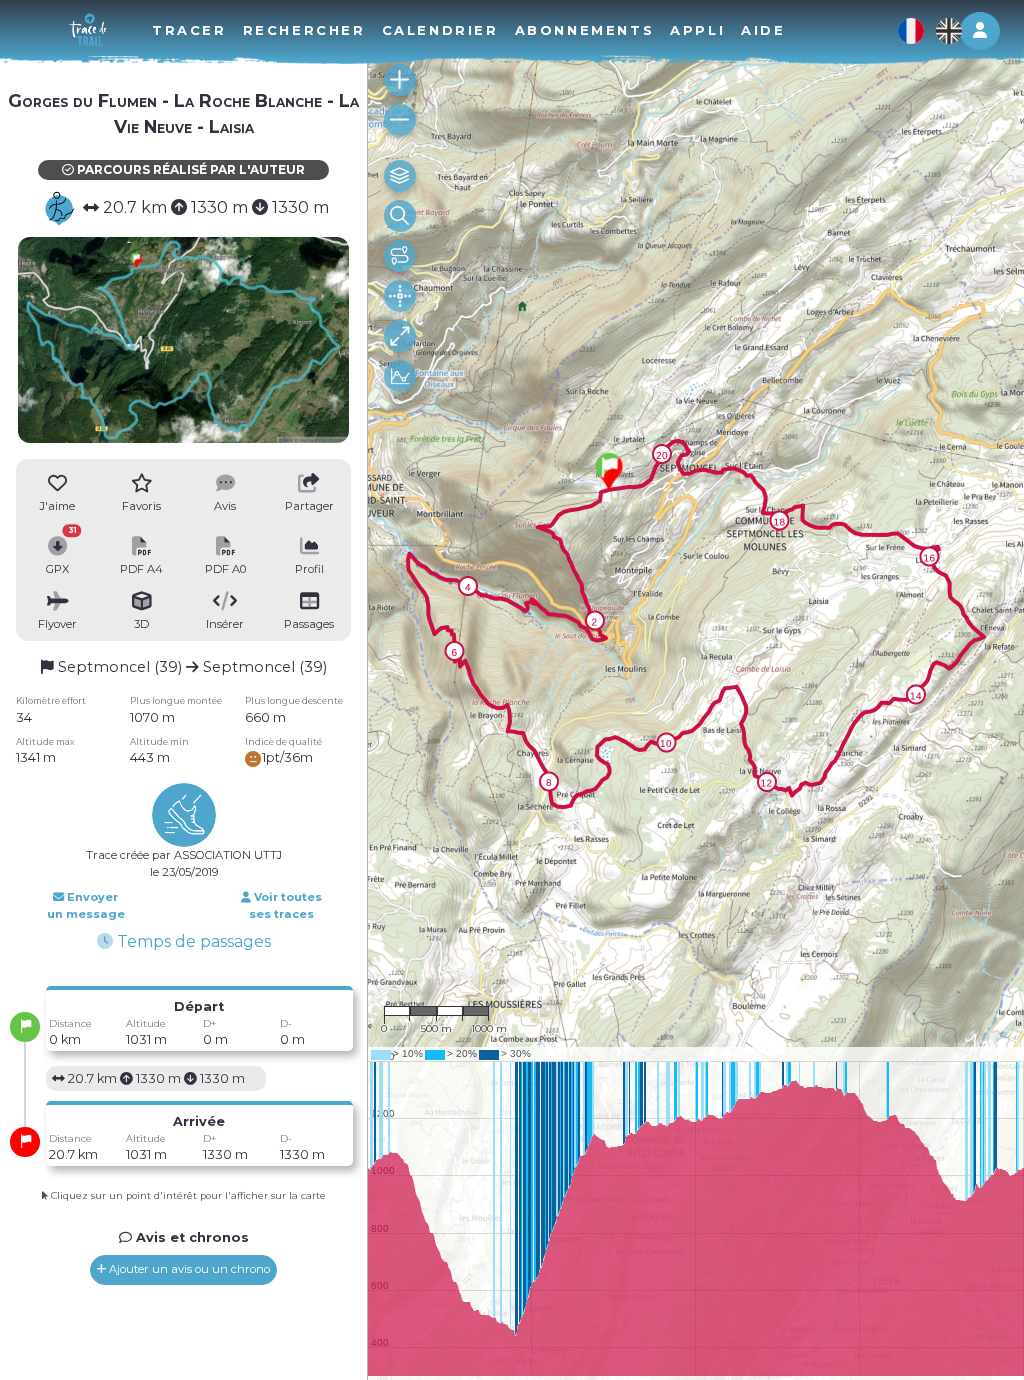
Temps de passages (192, 941)
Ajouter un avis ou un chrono (188, 1269)
